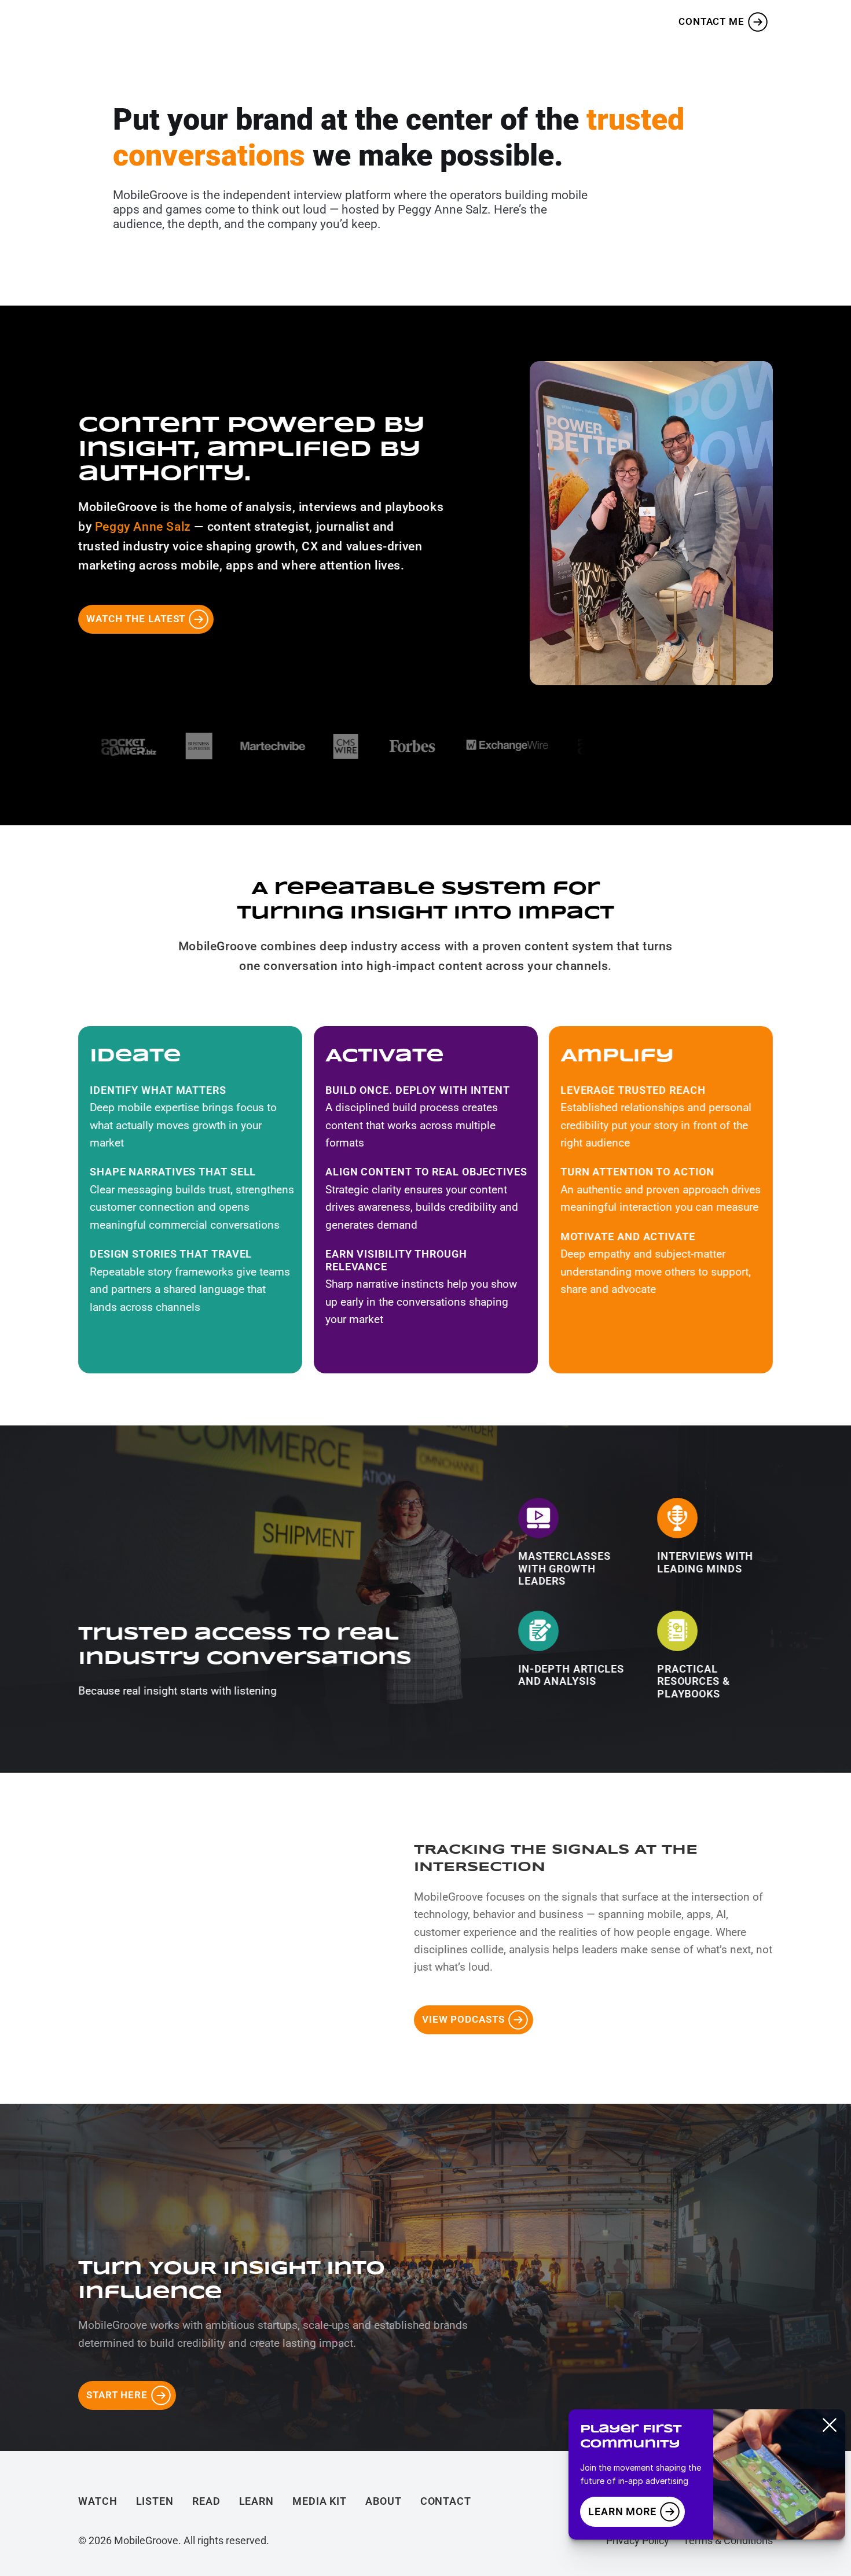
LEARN (422, 22)
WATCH (239, 22)
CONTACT (446, 2501)
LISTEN (304, 22)
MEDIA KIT (493, 22)
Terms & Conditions (728, 2540)
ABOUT (565, 22)
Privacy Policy (638, 2540)
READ (363, 22)
